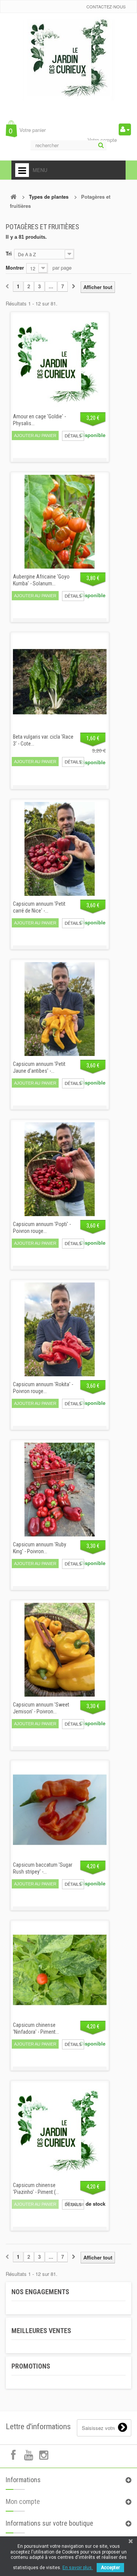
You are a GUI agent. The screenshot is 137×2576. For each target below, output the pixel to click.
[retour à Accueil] (13, 197)
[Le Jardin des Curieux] (68, 66)
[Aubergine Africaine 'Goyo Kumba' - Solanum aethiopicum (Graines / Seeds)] (60, 522)
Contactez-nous (106, 6)
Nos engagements (40, 2292)
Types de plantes (49, 197)
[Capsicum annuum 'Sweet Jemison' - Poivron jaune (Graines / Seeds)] (60, 1650)
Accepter (110, 2568)
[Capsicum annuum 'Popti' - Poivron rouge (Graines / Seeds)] (60, 1169)
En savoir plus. (78, 2568)
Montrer (15, 268)
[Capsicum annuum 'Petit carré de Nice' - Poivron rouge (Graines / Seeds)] (60, 849)
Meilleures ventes (41, 2331)
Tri (9, 253)
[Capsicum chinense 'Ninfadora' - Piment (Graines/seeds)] (60, 1970)
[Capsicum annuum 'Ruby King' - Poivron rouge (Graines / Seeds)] (60, 1490)
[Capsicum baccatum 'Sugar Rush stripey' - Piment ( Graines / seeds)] (60, 1810)
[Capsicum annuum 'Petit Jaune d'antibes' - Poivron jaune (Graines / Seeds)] (60, 1009)
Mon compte (23, 2501)
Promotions (31, 2366)
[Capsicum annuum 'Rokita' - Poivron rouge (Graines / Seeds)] (60, 1329)
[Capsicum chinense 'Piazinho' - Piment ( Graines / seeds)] (60, 2130)
